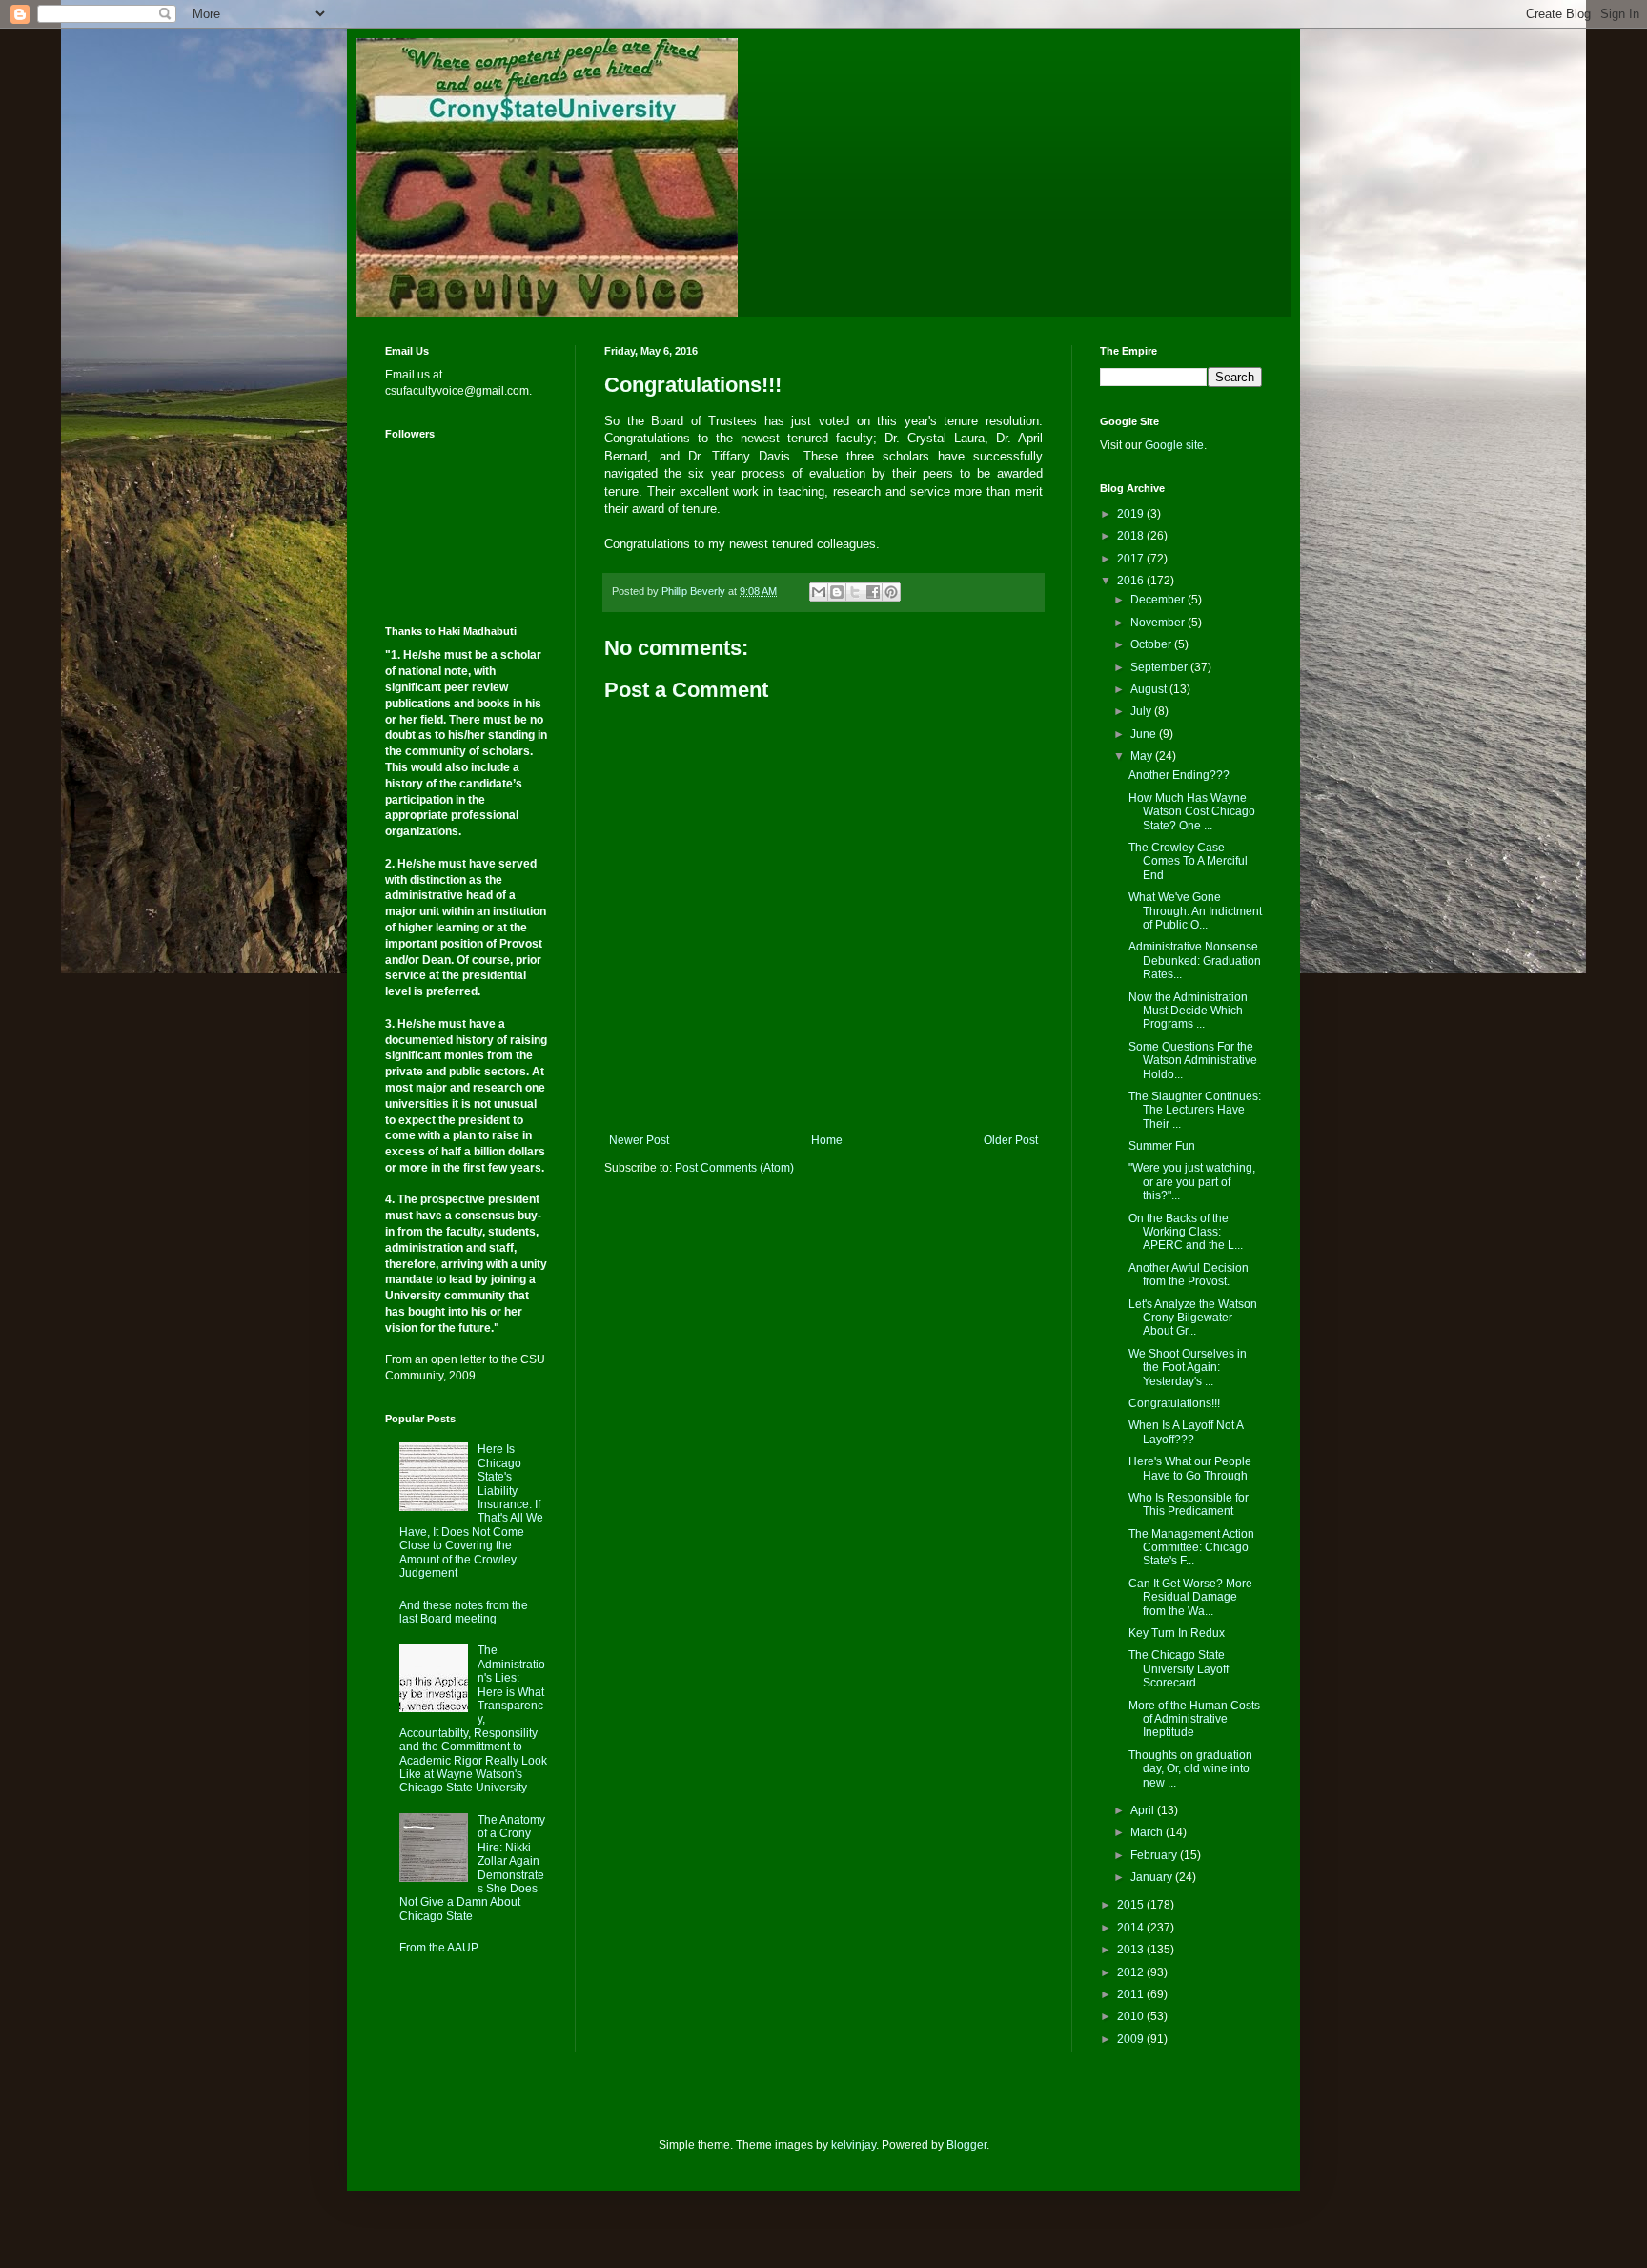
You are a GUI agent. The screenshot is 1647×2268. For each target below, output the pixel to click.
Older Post (1011, 1140)
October (1152, 644)
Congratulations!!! (1174, 1403)
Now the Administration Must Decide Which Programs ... (1188, 1011)
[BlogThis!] (837, 592)
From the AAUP (439, 1948)
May (1143, 756)
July (1142, 711)
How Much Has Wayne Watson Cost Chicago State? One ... (1192, 812)
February (1155, 1855)
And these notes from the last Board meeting (464, 1612)
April (1144, 1810)
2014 (1132, 1928)
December (1159, 600)
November (1159, 623)
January (1153, 1877)
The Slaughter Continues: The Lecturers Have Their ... (1195, 1110)
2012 (1132, 1972)
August (1150, 689)
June (1145, 734)
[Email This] (819, 592)
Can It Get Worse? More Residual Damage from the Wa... (1190, 1597)
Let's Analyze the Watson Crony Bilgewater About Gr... (1193, 1318)
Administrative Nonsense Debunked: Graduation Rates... (1195, 960)
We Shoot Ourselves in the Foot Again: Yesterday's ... (1188, 1368)
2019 (1132, 514)
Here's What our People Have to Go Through (1190, 1468)
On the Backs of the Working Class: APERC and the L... (1186, 1232)
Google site (1174, 445)
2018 (1132, 536)
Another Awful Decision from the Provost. (1189, 1275)
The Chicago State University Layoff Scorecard (1179, 1669)
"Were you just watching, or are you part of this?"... (1192, 1182)
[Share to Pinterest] (891, 592)
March (1148, 1832)
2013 (1132, 1950)
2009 (1132, 2039)
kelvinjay (854, 2145)
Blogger (966, 2145)
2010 (1132, 2016)
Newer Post (639, 1140)
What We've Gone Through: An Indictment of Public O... (1195, 911)
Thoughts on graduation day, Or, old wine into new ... (1190, 1769)
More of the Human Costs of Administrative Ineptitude (1194, 1719)
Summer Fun (1162, 1146)
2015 (1132, 1905)
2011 (1132, 1994)
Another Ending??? (1179, 775)
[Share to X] (855, 592)
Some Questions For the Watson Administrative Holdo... (1193, 1061)
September (1160, 667)
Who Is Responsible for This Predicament (1189, 1504)
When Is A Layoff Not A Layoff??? (1186, 1432)
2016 (1132, 581)
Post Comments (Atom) (734, 1168)
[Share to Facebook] (873, 592)
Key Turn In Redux (1177, 1633)
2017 (1132, 559)
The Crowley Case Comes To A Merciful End (1188, 861)
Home (827, 1140)
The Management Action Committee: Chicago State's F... (1191, 1548)
